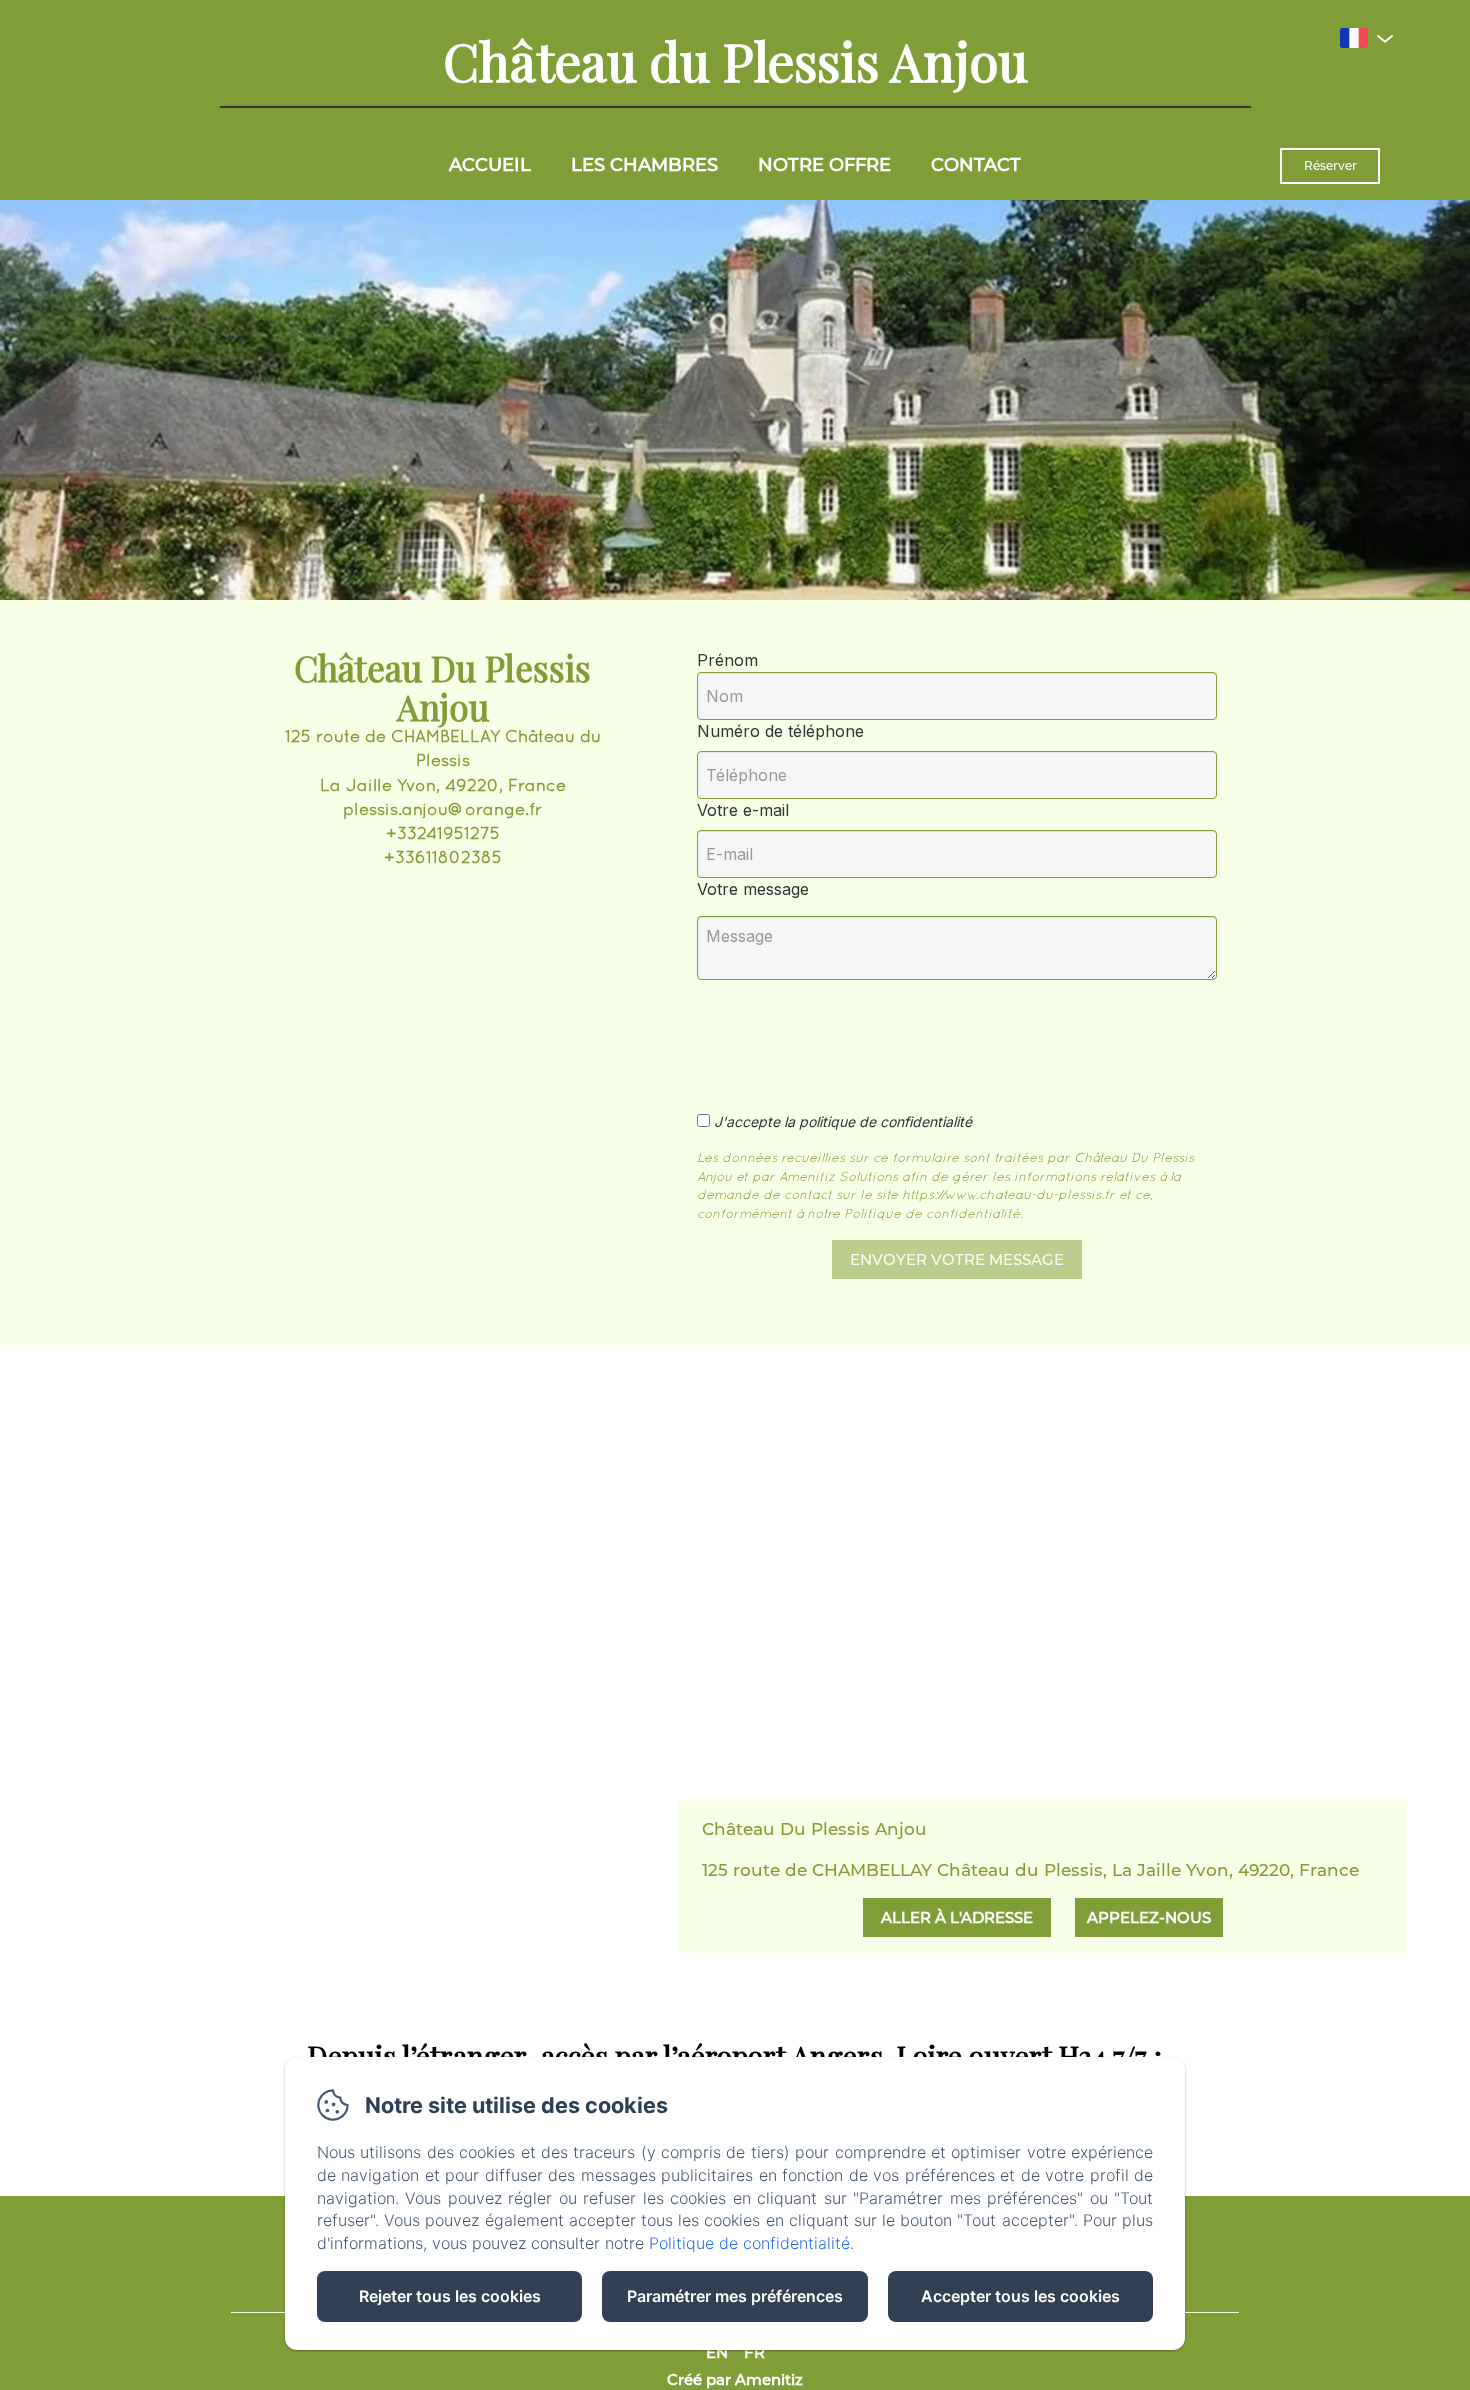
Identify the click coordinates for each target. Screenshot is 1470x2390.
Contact (976, 165)
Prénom (727, 660)
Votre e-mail (743, 810)
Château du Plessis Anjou (735, 60)
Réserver (1330, 165)
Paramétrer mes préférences (735, 2296)
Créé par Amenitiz (735, 2379)
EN (717, 2352)
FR (754, 2352)
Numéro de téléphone (780, 731)
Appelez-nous (1149, 1917)
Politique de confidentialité (749, 2243)
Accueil (490, 165)
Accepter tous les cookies (1020, 2296)
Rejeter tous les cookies (450, 2296)
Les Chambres (644, 165)
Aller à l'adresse (957, 1917)
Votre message (753, 889)
